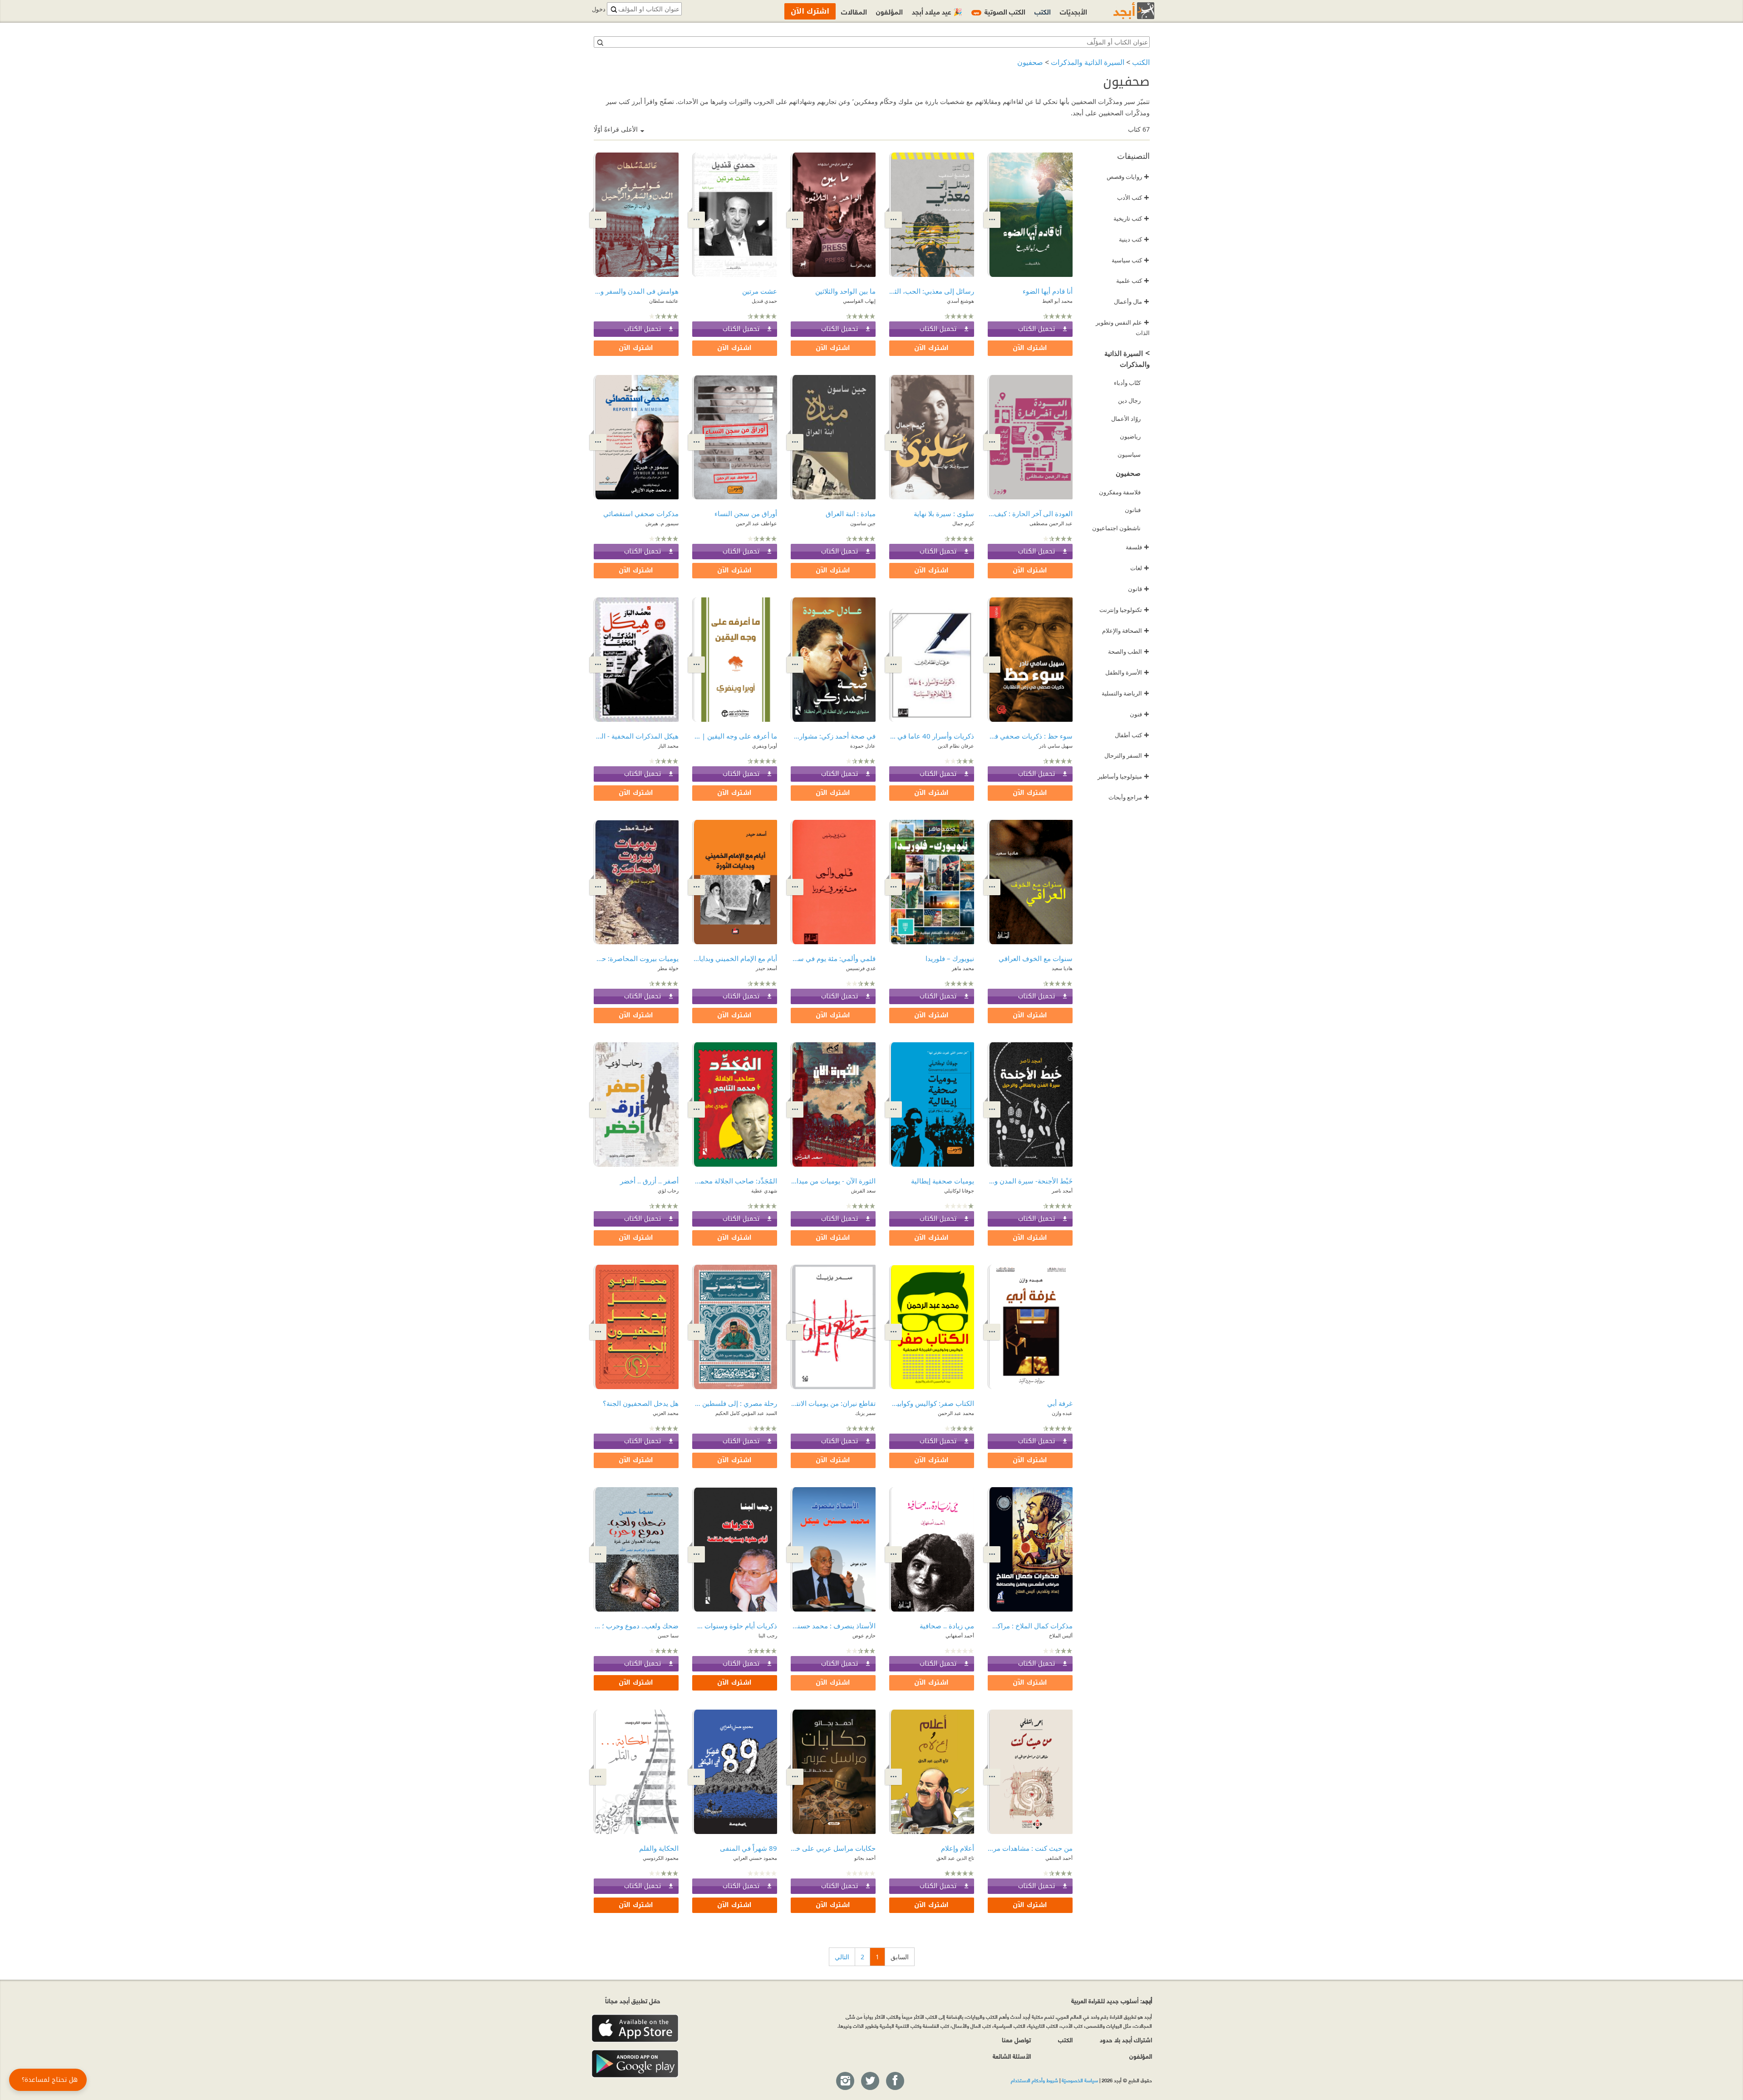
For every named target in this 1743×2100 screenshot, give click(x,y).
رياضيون (1130, 436)
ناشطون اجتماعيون (1116, 528)
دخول (599, 9)
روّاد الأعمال (1126, 419)
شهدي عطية (764, 1190)
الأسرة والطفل (1127, 672)
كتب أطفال (1132, 735)
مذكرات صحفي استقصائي (641, 513)
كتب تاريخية (1131, 218)
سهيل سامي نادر (1056, 746)
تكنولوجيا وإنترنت (1124, 610)
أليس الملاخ (1061, 1635)
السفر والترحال (1127, 755)
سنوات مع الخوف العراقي (1036, 958)
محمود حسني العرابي (755, 1858)
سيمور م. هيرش (662, 523)
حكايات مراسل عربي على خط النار (833, 1848)
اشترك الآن (1030, 348)
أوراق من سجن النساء (746, 513)
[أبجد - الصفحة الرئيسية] (1123, 11)
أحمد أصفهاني (960, 1635)
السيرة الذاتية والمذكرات (1088, 62)
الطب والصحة (1129, 651)
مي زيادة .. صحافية (947, 1626)
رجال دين (1129, 400)
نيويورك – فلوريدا (950, 958)
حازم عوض (864, 1635)
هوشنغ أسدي (960, 301)
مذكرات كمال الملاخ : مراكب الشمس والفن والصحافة (1030, 1626)
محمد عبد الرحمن (956, 1413)
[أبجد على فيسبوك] (895, 2081)
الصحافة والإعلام (1126, 631)
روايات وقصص (1128, 177)
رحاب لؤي (668, 1190)
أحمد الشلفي (1059, 1858)
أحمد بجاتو (865, 1858)
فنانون (1133, 510)
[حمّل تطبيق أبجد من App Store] (635, 2029)
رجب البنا (768, 1635)
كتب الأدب (1133, 197)
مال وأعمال (1132, 301)
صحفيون (1030, 62)
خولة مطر (668, 968)
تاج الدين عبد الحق (955, 1858)
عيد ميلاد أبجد (937, 11)
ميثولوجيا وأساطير (1123, 776)
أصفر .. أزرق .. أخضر (649, 1181)
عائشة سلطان (664, 301)
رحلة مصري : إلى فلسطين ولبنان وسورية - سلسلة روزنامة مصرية (735, 1403)
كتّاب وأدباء (1127, 383)
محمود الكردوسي (661, 1858)
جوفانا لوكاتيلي (959, 1190)
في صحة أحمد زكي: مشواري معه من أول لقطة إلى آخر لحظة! (833, 736)
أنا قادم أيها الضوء (1048, 291)
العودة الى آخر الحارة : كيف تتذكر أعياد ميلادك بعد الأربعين (1030, 513)
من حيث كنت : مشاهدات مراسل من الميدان (1030, 1848)
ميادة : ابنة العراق (851, 513)
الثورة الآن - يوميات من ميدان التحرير (833, 1181)
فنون (1140, 714)
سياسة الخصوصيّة (1080, 2080)
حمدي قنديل (764, 301)
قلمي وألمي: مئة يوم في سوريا (833, 958)
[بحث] (600, 42)
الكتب (1141, 62)
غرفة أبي (1060, 1403)
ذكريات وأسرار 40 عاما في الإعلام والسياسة (932, 736)
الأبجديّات (1073, 11)
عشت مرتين (760, 291)
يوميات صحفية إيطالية (943, 1181)
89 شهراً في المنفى (748, 1848)
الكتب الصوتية (1000, 11)
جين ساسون (863, 523)
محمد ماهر (963, 968)
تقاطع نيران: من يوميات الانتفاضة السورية (833, 1403)
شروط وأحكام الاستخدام (1034, 2080)
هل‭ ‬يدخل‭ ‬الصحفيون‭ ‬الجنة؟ (641, 1403)
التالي (842, 1957)
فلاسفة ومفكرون (1120, 492)
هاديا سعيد (1062, 968)
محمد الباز (668, 746)
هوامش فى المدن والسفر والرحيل (636, 291)
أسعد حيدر (766, 968)
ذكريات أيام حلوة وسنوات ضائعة (735, 1626)
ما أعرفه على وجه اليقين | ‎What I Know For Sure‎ (735, 736)
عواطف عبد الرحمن (756, 523)
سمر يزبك (865, 1413)
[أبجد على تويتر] (870, 2081)
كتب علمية (1133, 281)
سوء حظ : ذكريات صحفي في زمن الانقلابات (1030, 736)
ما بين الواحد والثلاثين (845, 291)
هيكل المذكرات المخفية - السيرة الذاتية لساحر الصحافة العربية (636, 736)
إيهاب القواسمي (859, 301)
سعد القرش (863, 1190)
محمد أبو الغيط (1057, 301)
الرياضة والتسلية (1125, 693)
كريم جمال (963, 523)
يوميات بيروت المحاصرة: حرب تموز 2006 (636, 958)
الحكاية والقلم (659, 1848)
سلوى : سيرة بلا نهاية (944, 513)
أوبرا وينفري (765, 746)
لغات (1140, 568)
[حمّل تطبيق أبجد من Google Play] (635, 2064)
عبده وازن (1062, 1413)
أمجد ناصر (1062, 1190)
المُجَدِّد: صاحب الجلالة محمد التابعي (735, 1181)
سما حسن (668, 1635)
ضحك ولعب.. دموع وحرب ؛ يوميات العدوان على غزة (636, 1626)
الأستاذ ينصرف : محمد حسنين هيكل (833, 1626)
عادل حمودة (863, 746)
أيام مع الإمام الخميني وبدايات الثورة (735, 958)
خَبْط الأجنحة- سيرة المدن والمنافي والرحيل (1030, 1181)
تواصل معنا (1016, 2039)
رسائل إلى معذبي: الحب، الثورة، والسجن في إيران (932, 291)
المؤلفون (889, 11)
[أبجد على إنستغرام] (845, 2081)
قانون (1139, 589)
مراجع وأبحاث (1129, 797)
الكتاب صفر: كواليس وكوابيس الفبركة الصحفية (932, 1403)
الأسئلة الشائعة (1012, 2056)
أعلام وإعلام (958, 1848)
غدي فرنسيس (861, 968)
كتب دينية (1134, 239)
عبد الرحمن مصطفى (1051, 523)
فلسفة (1137, 547)
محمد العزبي (666, 1413)
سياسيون (1129, 454)
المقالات (854, 11)
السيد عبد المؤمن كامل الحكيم (746, 1413)
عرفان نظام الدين (956, 746)
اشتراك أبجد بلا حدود (1126, 2039)
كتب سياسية (1130, 260)
